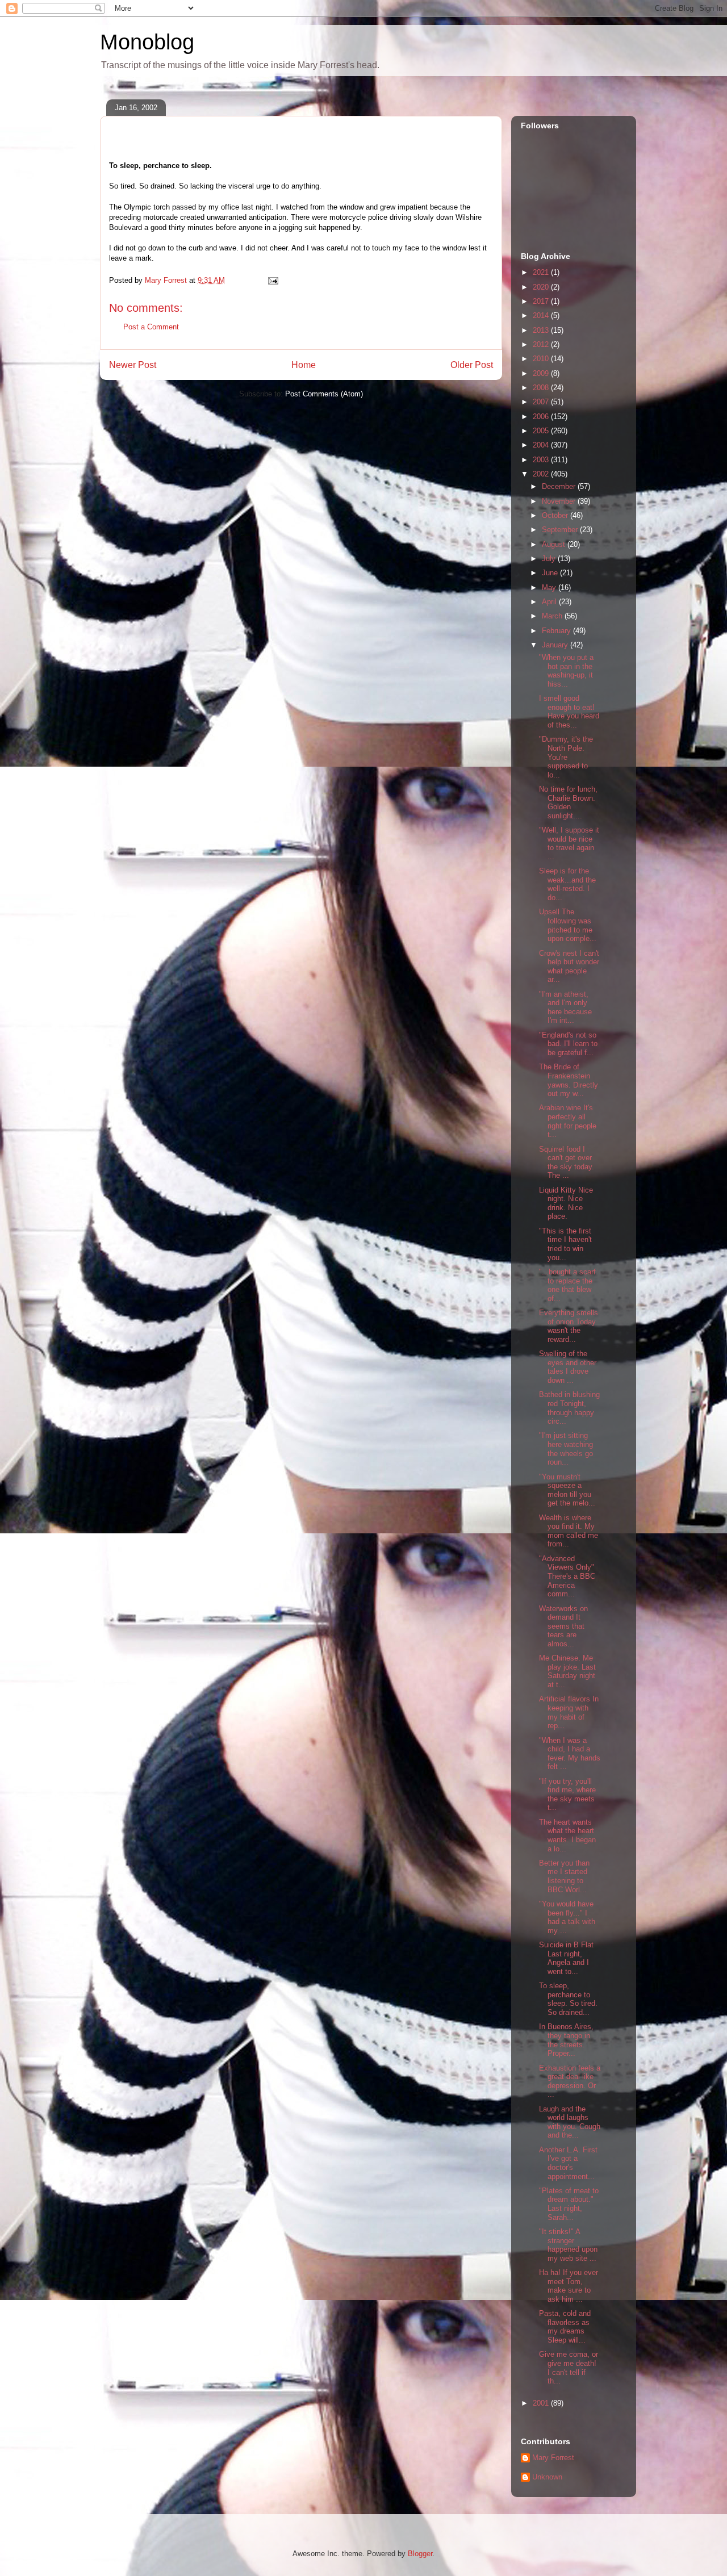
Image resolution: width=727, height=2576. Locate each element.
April (550, 602)
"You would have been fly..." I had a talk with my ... (567, 1917)
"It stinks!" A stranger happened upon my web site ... (568, 2245)
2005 (542, 431)
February (557, 631)
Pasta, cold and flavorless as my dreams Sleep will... (565, 2327)
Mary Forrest (553, 2458)
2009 (542, 373)
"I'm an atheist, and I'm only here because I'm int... (565, 1007)
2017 (542, 301)
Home (304, 365)
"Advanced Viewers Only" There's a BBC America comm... (567, 1576)
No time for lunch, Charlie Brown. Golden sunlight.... (568, 802)
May (550, 587)
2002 (542, 474)
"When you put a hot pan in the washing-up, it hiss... (566, 671)
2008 (542, 388)
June (551, 573)
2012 (542, 344)
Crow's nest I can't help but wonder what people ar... (569, 967)
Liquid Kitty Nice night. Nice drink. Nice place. (566, 1203)
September (561, 530)
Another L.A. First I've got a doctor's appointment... (568, 2163)
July (550, 559)
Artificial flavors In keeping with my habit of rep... (569, 1712)
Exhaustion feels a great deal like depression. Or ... (570, 2081)
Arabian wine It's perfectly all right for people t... (568, 1121)
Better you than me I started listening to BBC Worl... (564, 1876)
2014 (542, 315)
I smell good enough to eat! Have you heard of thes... (569, 712)
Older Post (472, 365)
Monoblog (147, 42)
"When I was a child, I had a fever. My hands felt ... (570, 1754)
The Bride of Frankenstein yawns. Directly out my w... (569, 1080)
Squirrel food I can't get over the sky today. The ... (567, 1162)
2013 (542, 330)
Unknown (547, 2477)
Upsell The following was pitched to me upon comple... (568, 925)
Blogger (420, 2554)
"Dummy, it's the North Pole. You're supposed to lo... (566, 757)
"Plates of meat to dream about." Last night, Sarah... (569, 2204)
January (556, 645)
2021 (542, 272)
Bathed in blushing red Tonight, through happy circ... (569, 1408)
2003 (542, 460)
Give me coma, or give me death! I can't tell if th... (569, 2368)
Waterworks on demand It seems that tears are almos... (563, 1626)
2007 (542, 402)
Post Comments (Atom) (324, 394)
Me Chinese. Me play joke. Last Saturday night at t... (567, 1671)
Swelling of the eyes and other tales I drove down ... (568, 1367)
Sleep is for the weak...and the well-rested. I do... (567, 884)
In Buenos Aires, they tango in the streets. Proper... (566, 2040)
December (560, 486)
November (560, 501)
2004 (542, 445)
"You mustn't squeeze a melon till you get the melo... (567, 1490)
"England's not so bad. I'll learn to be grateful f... (568, 1044)
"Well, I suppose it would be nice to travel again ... (569, 843)
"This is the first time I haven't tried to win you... (565, 1244)
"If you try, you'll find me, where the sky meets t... (567, 1795)
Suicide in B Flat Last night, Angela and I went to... (566, 1958)
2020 (542, 287)
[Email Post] (272, 280)
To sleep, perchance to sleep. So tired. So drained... (568, 1999)
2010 (542, 359)
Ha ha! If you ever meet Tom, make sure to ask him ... (569, 2286)
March (553, 616)
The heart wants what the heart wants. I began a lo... (567, 1835)
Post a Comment (151, 327)
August (555, 544)
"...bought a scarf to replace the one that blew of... (567, 1285)
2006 (542, 417)
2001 (542, 2403)
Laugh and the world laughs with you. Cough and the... (570, 2122)
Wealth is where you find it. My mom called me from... (569, 1531)
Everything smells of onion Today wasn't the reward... (569, 1326)
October (556, 515)
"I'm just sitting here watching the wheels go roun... (566, 1449)
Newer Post (133, 365)
